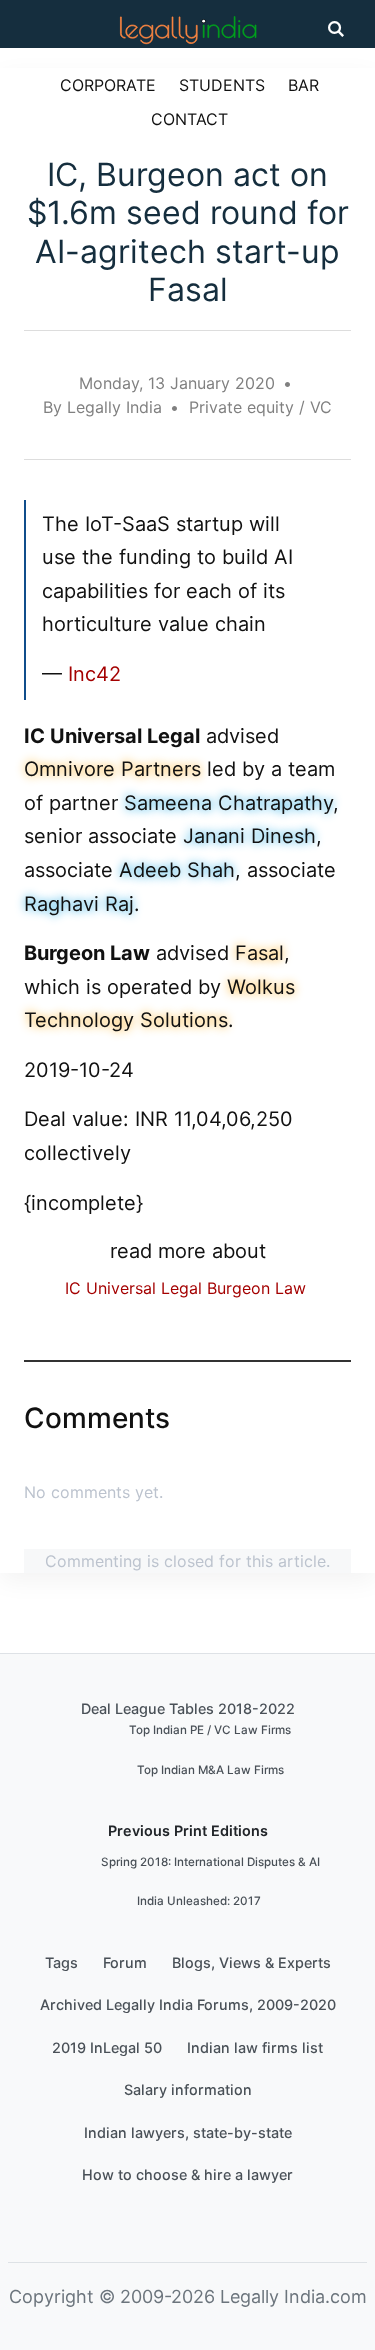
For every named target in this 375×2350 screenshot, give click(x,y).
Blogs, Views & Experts (251, 1962)
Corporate (108, 85)
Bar (303, 85)
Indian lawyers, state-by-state (188, 2132)
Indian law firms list (255, 2047)
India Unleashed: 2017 (199, 1901)
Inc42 (94, 674)
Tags (61, 1962)
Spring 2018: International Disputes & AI (210, 1862)
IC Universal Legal (133, 1288)
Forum (125, 1962)
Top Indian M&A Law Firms (210, 1770)
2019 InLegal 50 (107, 2047)
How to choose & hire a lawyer (187, 2174)
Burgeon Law (256, 1288)
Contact (189, 119)
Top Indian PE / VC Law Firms (210, 1730)
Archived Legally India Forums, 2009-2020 (188, 2004)
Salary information (188, 2089)
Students (222, 85)
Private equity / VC (260, 407)
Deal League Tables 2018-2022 (188, 1708)
